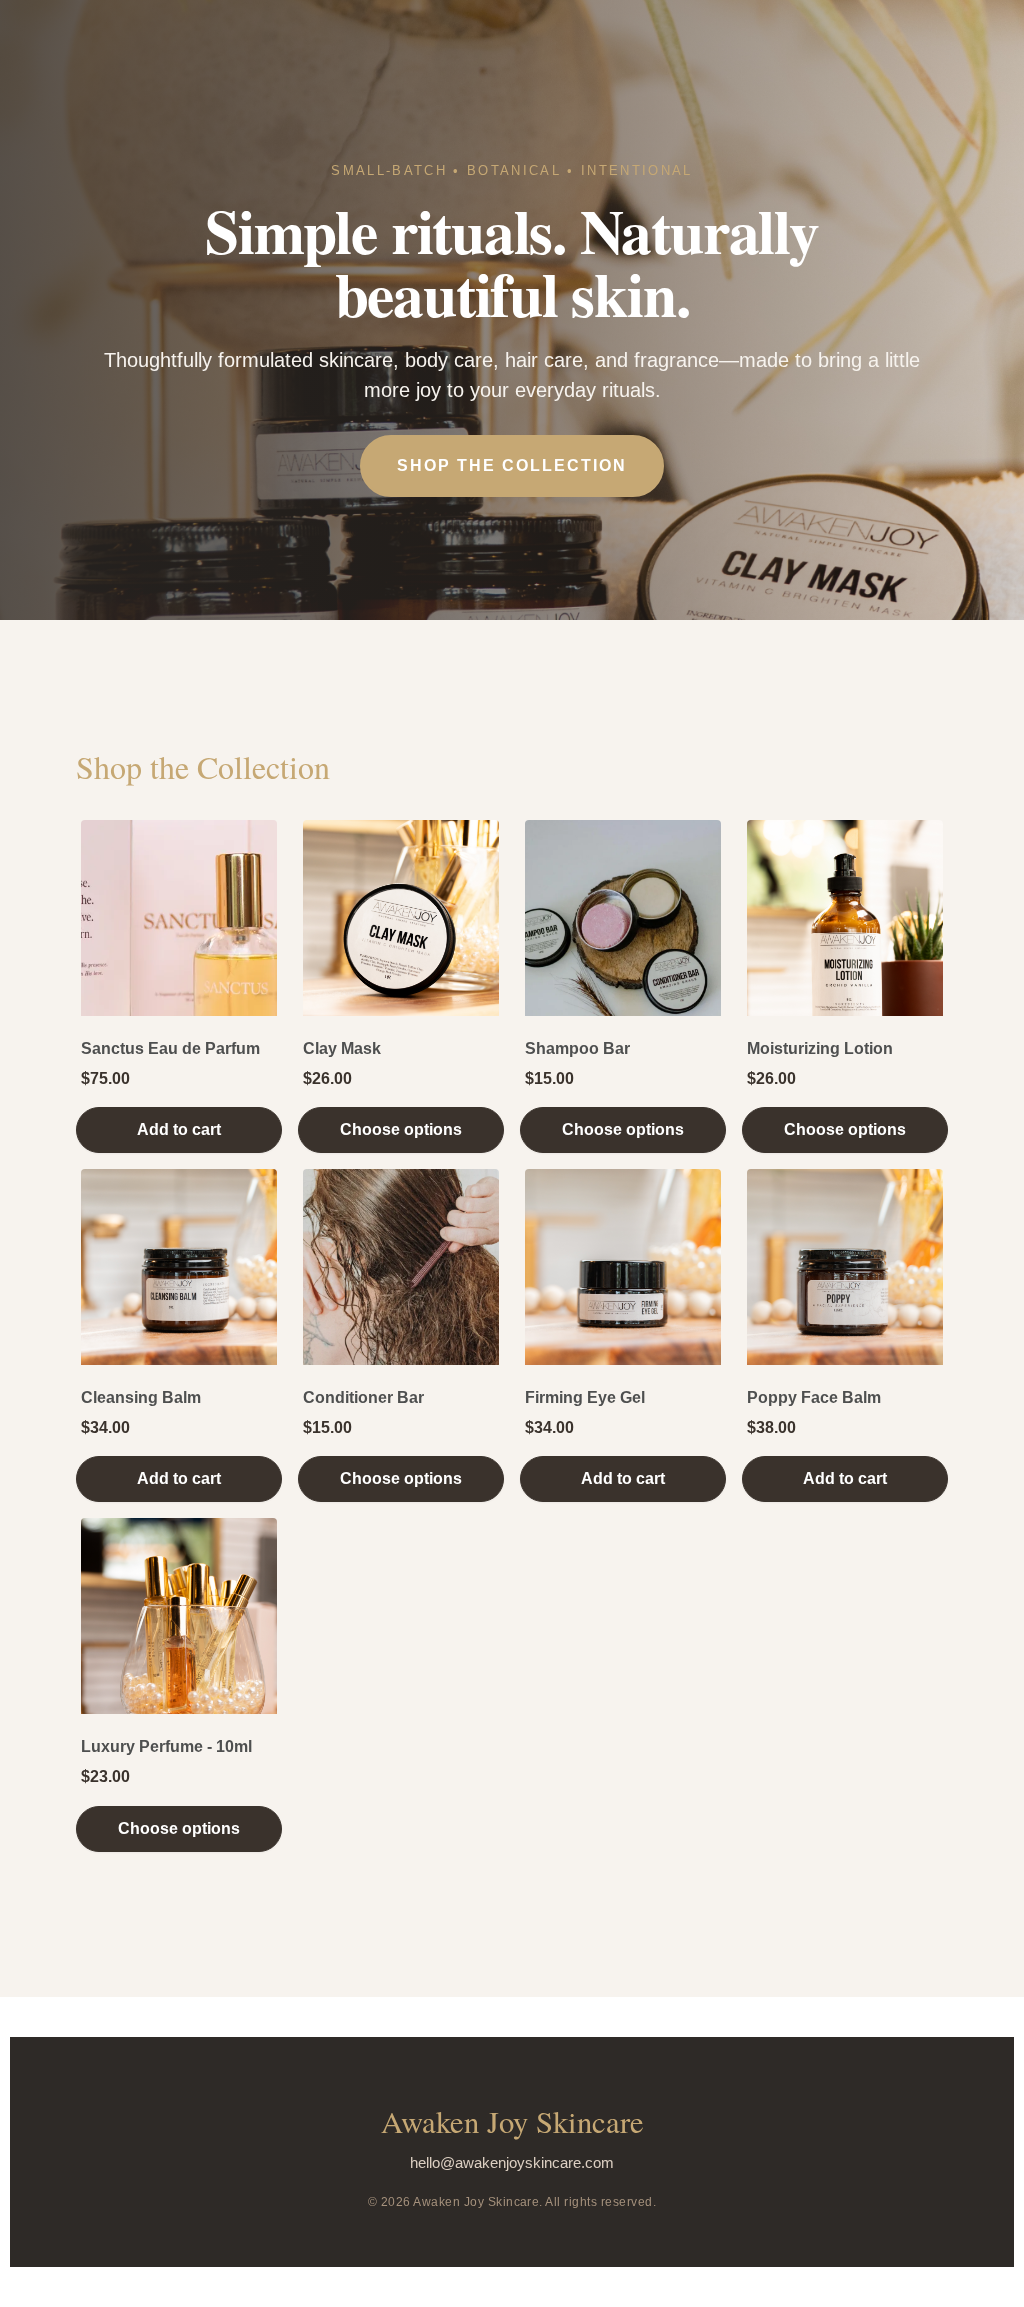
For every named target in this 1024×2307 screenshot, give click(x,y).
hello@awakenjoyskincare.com (512, 2162)
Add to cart (179, 1129)
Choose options (401, 1129)
